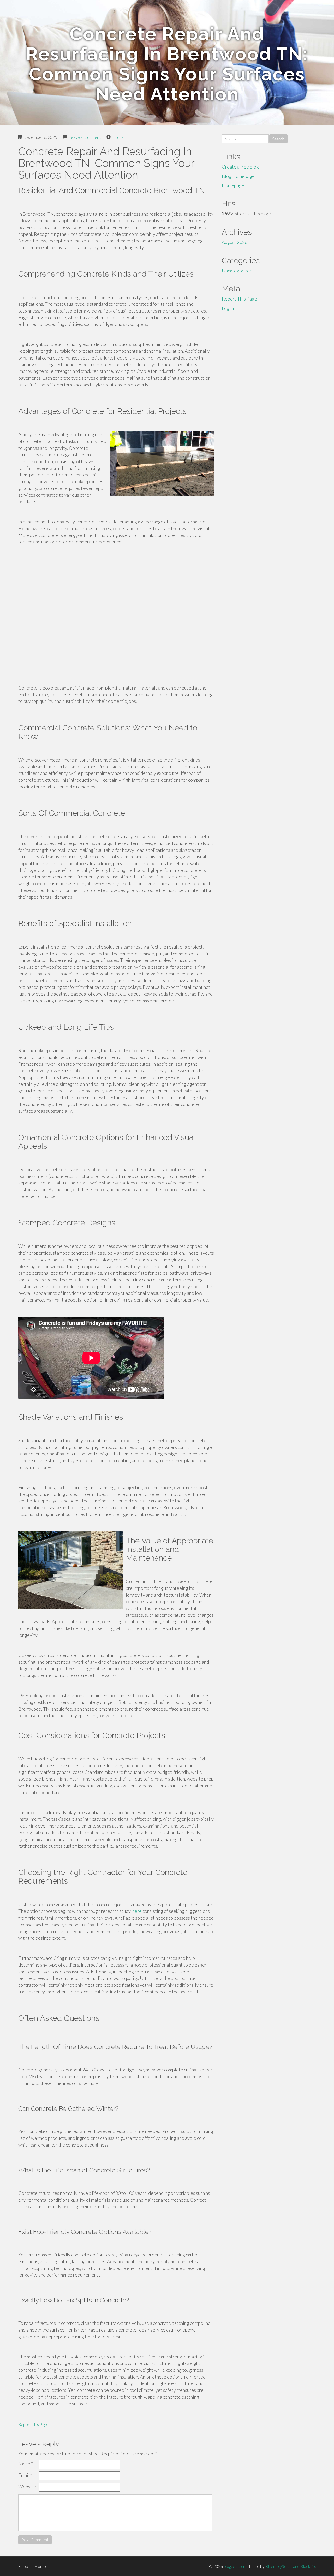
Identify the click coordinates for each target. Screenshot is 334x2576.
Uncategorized (237, 271)
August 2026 (235, 242)
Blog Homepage (238, 176)
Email (25, 2475)
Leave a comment (85, 137)
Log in (228, 308)
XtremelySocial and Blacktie (290, 2566)
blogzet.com (234, 2566)
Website (27, 2487)
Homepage (233, 185)
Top (25, 2566)
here (137, 1911)
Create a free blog (240, 167)
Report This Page (33, 2424)
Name (26, 2464)
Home (118, 137)
